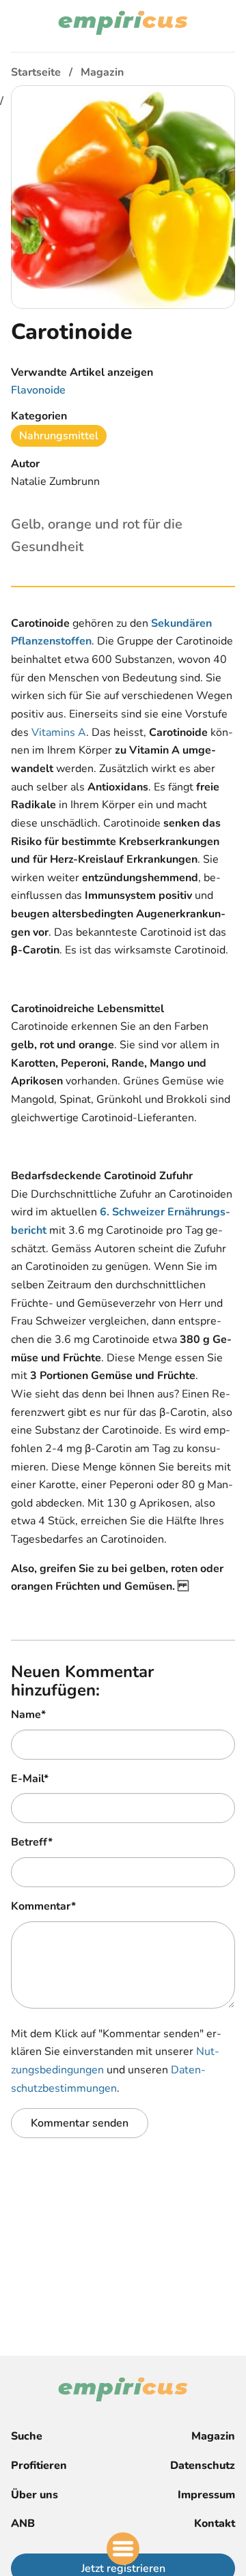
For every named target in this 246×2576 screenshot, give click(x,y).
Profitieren (39, 2466)
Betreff (32, 1842)
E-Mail (30, 1779)
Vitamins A (59, 732)
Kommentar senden (80, 2123)
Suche (27, 2436)
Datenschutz (203, 2466)
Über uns (35, 2495)
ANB (23, 2523)
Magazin (213, 2436)
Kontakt (215, 2523)
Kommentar (43, 1906)
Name (28, 1715)
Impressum (206, 2495)
